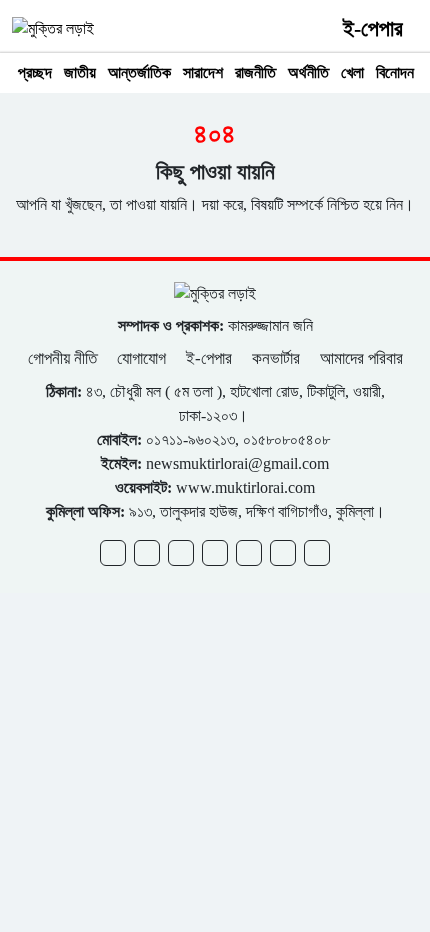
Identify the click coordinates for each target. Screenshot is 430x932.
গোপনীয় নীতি (64, 358)
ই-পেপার (373, 28)
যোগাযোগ (141, 358)
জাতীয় (80, 72)
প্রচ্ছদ (35, 72)
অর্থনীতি (308, 72)
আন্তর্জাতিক (139, 72)
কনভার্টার (276, 358)
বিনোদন (395, 72)
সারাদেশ (203, 72)
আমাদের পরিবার (361, 358)
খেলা (352, 72)
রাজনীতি (255, 72)
